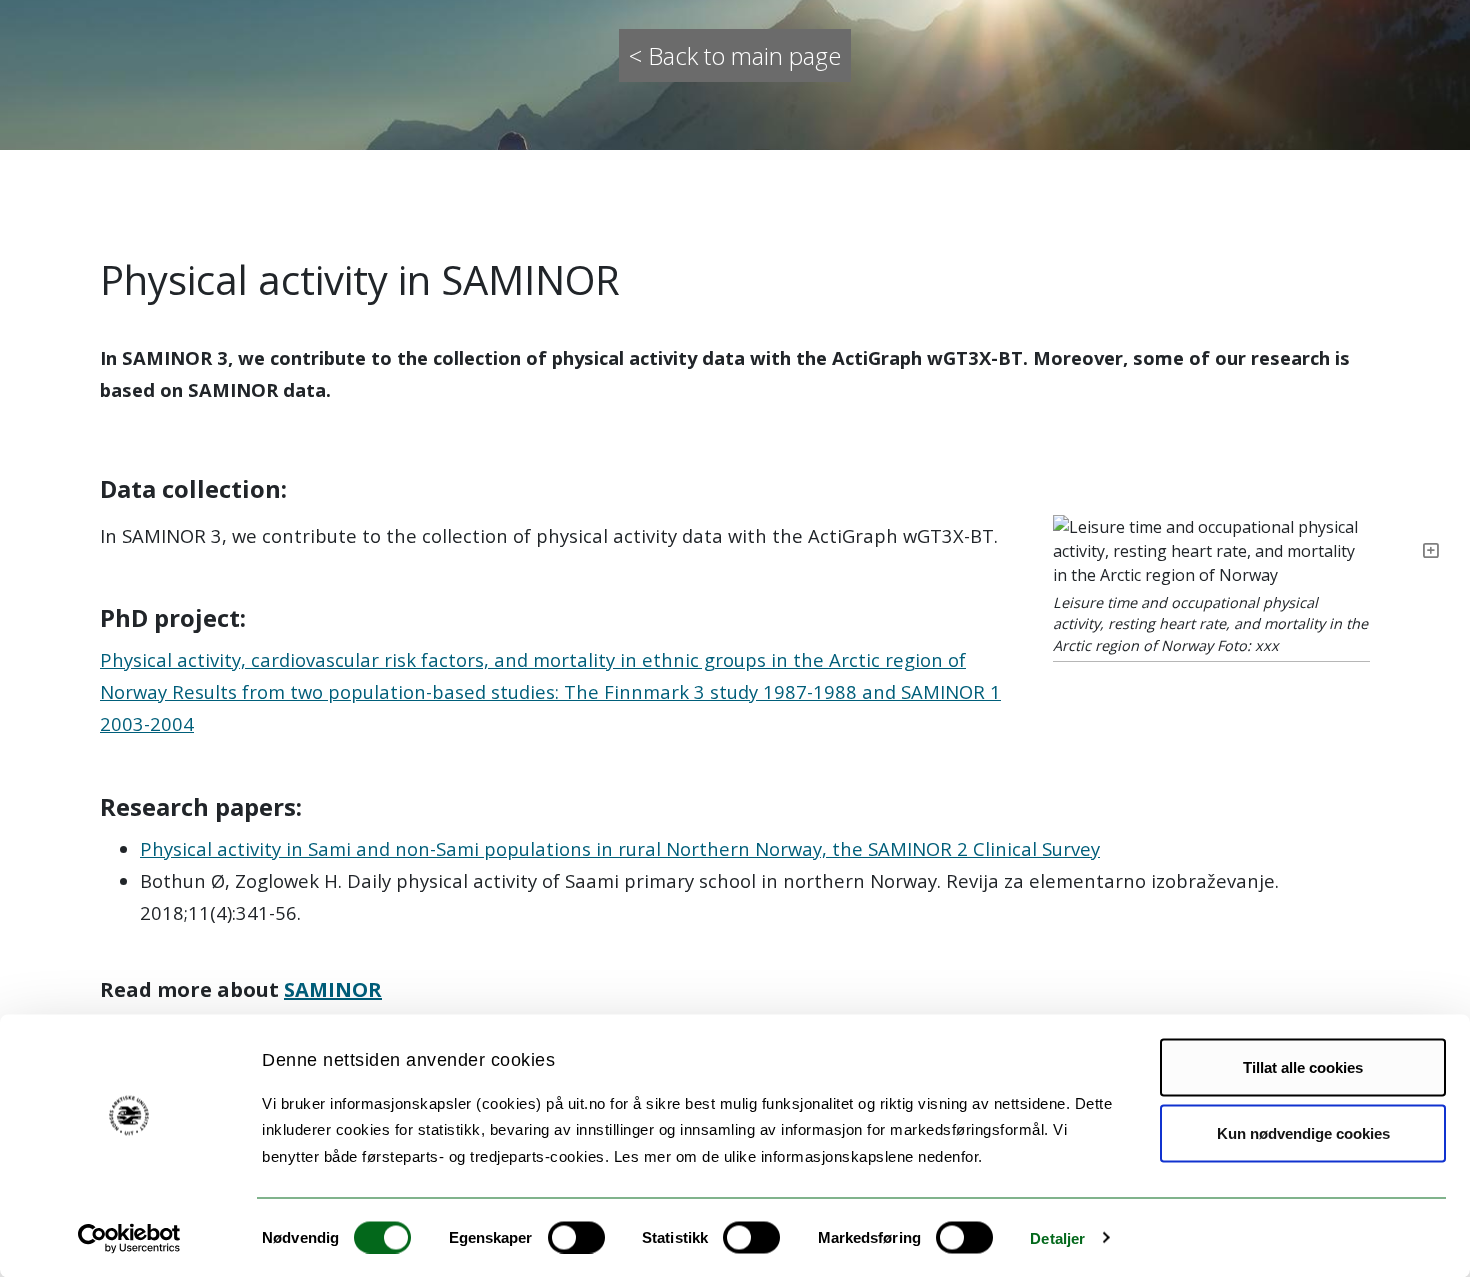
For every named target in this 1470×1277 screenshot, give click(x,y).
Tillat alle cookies (1303, 1067)
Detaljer (1057, 1237)
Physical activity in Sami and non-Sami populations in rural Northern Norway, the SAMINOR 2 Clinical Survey (620, 848)
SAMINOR (333, 989)
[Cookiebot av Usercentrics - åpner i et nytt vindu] (129, 1238)
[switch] (576, 1237)
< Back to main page (735, 55)
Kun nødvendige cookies (1303, 1132)
